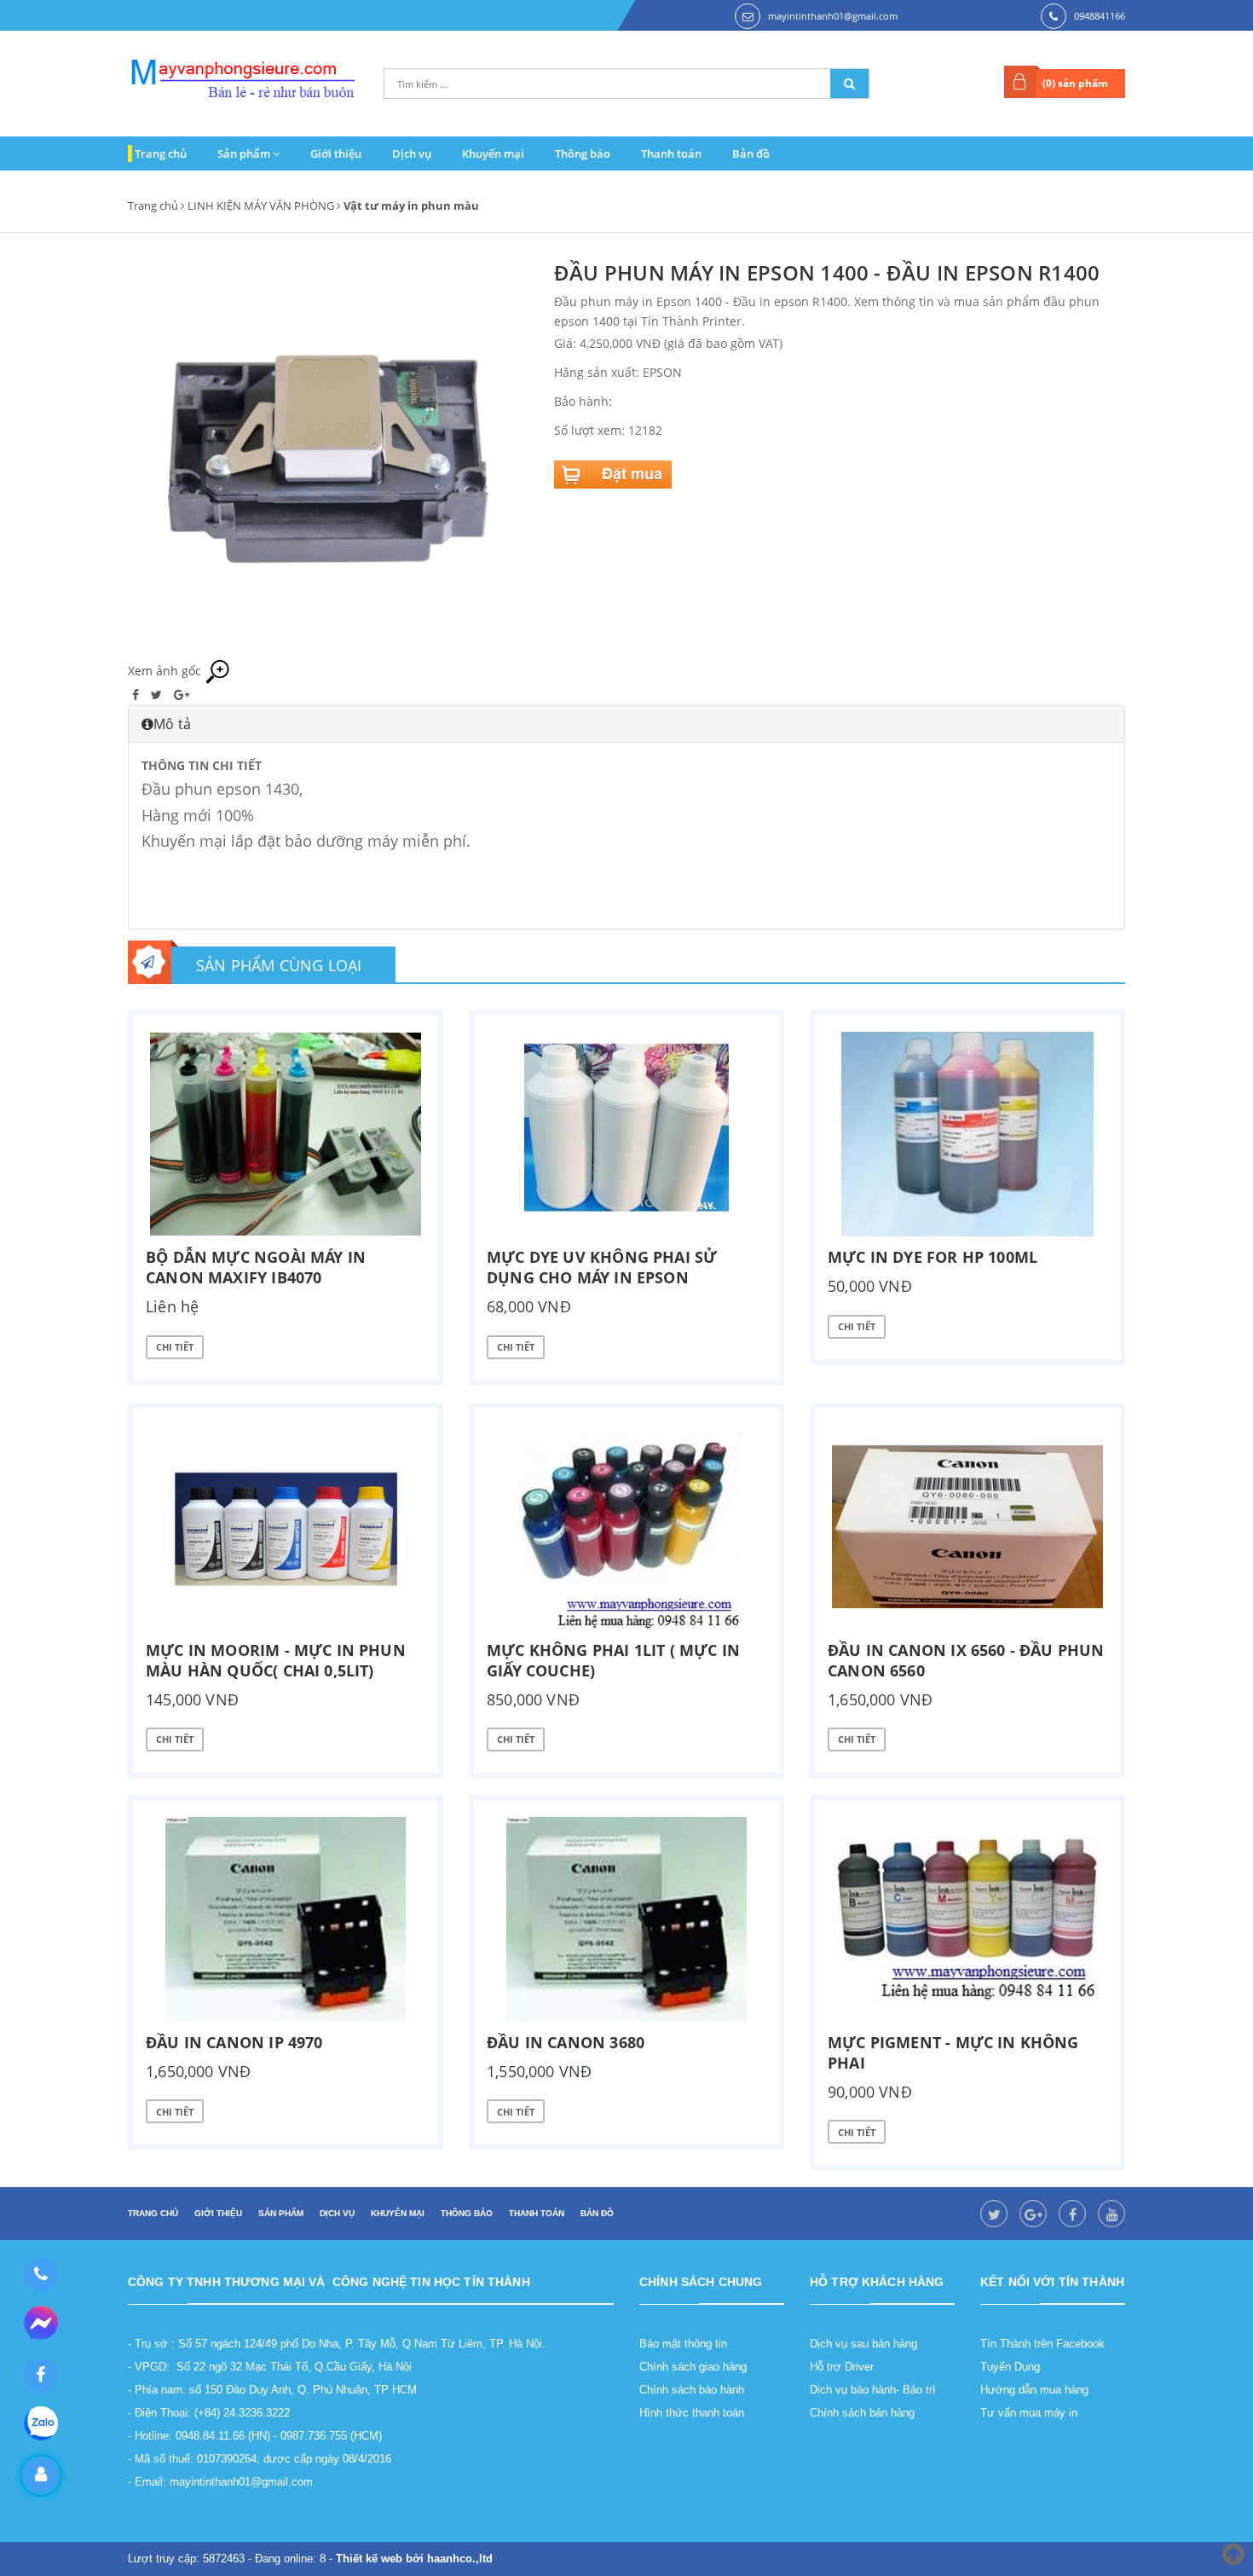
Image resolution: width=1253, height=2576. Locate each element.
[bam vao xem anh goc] (328, 457)
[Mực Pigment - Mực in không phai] (967, 1919)
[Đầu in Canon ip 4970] (286, 1919)
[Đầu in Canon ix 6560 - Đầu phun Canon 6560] (967, 1527)
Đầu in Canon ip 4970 (234, 2042)
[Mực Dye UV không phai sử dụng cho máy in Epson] (626, 1134)
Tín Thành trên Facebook (1042, 2344)
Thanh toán (671, 153)
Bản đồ (751, 153)
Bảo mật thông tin (683, 2344)
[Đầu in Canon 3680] (626, 1919)
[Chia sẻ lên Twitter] (158, 695)
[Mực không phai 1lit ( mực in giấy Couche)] (626, 1527)
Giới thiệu (336, 153)
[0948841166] (40, 2275)
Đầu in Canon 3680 (566, 2042)
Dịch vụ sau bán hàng (863, 2344)
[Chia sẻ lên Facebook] (137, 695)
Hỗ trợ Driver (842, 2367)
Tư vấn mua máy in (1029, 2413)
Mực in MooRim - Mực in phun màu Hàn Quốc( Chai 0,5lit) (276, 1660)
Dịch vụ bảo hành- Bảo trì (873, 2390)
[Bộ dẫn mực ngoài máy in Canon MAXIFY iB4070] (286, 1134)
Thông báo (583, 153)
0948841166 (1100, 16)
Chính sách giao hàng (693, 2367)
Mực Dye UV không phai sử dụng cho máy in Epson (602, 1267)
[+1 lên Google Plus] (182, 695)
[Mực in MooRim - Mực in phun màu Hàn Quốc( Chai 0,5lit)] (286, 1527)
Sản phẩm (245, 153)
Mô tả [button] (172, 724)
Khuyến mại (493, 153)
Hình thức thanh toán (692, 2413)
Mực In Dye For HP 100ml (933, 1257)
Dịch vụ (412, 153)
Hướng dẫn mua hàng (1034, 2390)
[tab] (626, 724)
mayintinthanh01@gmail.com (833, 16)
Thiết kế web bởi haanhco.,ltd (414, 2559)
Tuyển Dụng (1010, 2367)
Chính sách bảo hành (692, 2390)
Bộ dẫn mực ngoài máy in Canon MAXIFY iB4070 (256, 1267)
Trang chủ (161, 153)
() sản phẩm (1075, 83)
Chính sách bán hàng (862, 2413)
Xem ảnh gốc (166, 671)
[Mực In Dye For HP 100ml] (967, 1134)
